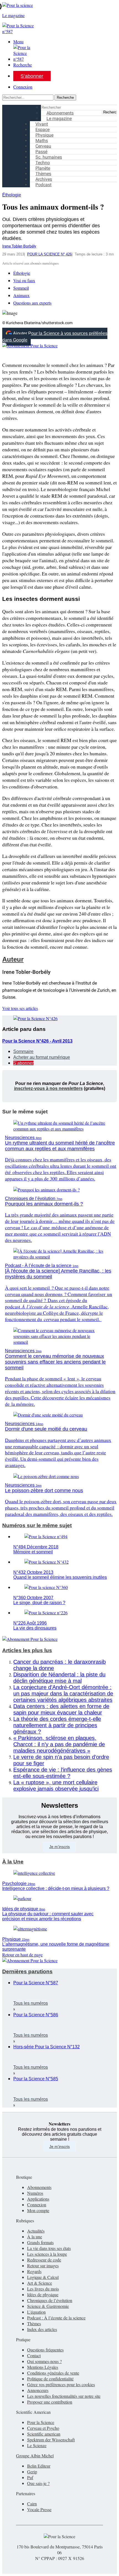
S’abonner (32, 76)
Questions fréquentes (45, 2350)
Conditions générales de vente (53, 2373)
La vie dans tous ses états (49, 2248)
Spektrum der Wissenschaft (51, 2440)
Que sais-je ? (38, 2483)
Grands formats (40, 2242)
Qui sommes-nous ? (44, 2361)
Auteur (13, 959)
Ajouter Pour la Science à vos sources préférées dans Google (55, 337)
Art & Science (40, 2283)
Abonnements (39, 2187)
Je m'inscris (59, 2146)
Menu (18, 42)
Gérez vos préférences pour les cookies (61, 2384)
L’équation (36, 2312)
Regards (34, 2271)
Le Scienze (37, 2445)
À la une (35, 2237)
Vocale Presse (39, 2509)
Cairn (32, 2504)
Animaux (21, 295)
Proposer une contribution (50, 2402)
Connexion (23, 87)
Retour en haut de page (22, 1955)
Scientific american (44, 2434)
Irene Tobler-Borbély (19, 246)
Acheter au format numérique (42, 1057)
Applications (38, 2199)
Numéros (35, 2193)
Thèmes (34, 2323)
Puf (30, 2477)
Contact (34, 2355)
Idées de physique (43, 2294)
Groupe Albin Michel (35, 2456)
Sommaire (23, 1051)
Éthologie (12, 195)
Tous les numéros (31, 2003)
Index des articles (42, 2329)
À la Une (13, 1862)
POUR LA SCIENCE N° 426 (49, 254)
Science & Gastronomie (48, 2306)
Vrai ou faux (24, 280)
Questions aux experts (32, 303)
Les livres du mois (43, 2289)
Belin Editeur (39, 2466)
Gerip (32, 2472)
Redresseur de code (44, 2260)
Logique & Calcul (43, 2277)
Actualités (36, 2231)
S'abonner (23, 1063)
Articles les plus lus (27, 1650)
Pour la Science (41, 2422)
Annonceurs (38, 2390)
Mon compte (38, 2210)
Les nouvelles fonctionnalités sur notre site (64, 2396)
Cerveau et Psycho (43, 2428)
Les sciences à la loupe (47, 2254)
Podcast (43, 185)
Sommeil (21, 288)
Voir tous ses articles (20, 1008)
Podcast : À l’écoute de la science (56, 2318)
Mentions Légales (43, 2367)
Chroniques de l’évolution (50, 2300)
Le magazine (59, 118)
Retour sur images (43, 2266)
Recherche (23, 65)
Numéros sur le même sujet (37, 1525)
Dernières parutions (27, 1971)
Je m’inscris (59, 1847)
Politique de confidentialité (50, 2379)
